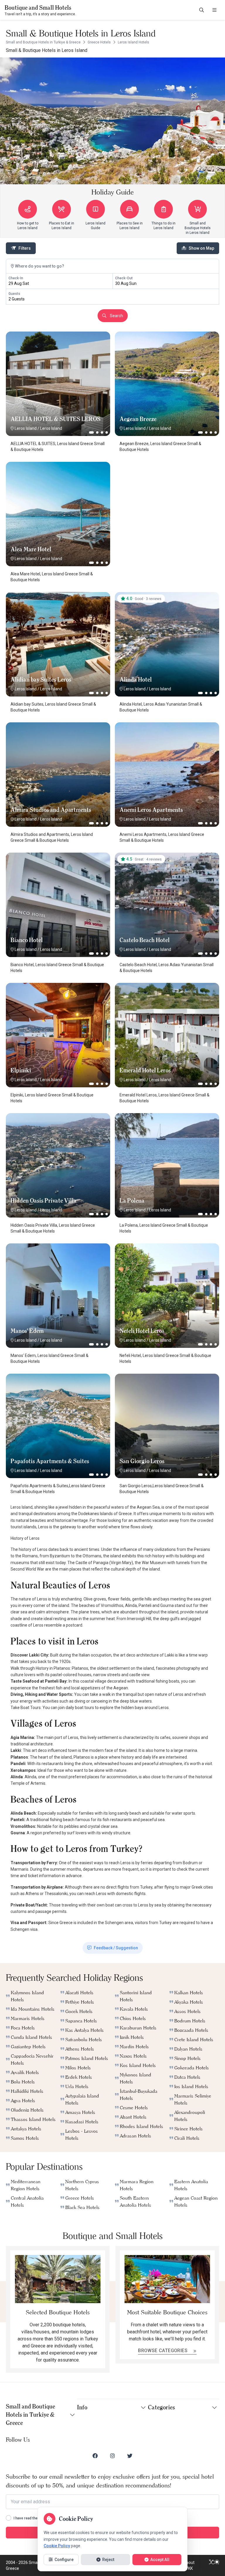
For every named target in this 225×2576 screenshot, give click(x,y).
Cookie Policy (57, 2546)
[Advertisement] (167, 498)
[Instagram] (112, 2456)
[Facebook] (95, 2456)
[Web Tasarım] (214, 2565)
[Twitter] (130, 2456)
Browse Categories (163, 2351)
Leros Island (26, 428)
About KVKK (189, 2565)
